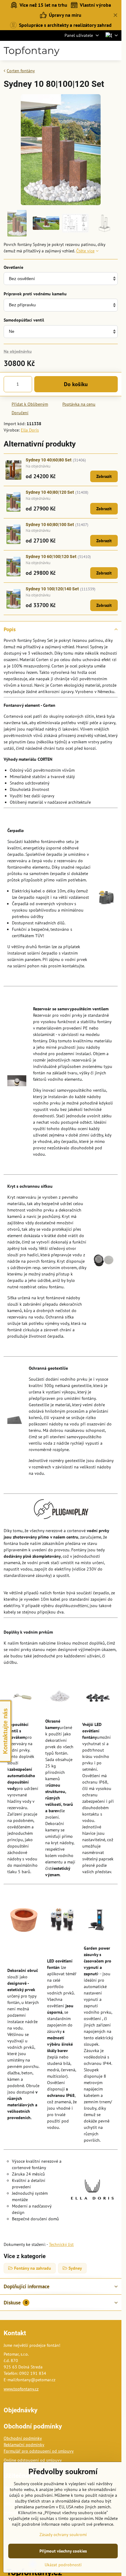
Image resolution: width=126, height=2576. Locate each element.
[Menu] (114, 51)
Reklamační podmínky (24, 2445)
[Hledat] (85, 51)
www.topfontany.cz (21, 2389)
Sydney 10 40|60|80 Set (49, 460)
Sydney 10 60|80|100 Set (50, 525)
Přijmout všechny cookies (63, 2551)
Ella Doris (30, 430)
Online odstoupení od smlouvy (33, 2460)
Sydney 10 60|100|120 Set (51, 557)
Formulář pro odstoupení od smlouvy (39, 2451)
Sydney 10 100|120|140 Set (52, 589)
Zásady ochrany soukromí (63, 2535)
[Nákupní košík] (99, 51)
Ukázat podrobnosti (63, 2565)
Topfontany (31, 51)
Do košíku (76, 384)
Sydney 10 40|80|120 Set (50, 492)
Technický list (61, 2244)
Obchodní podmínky (23, 2438)
